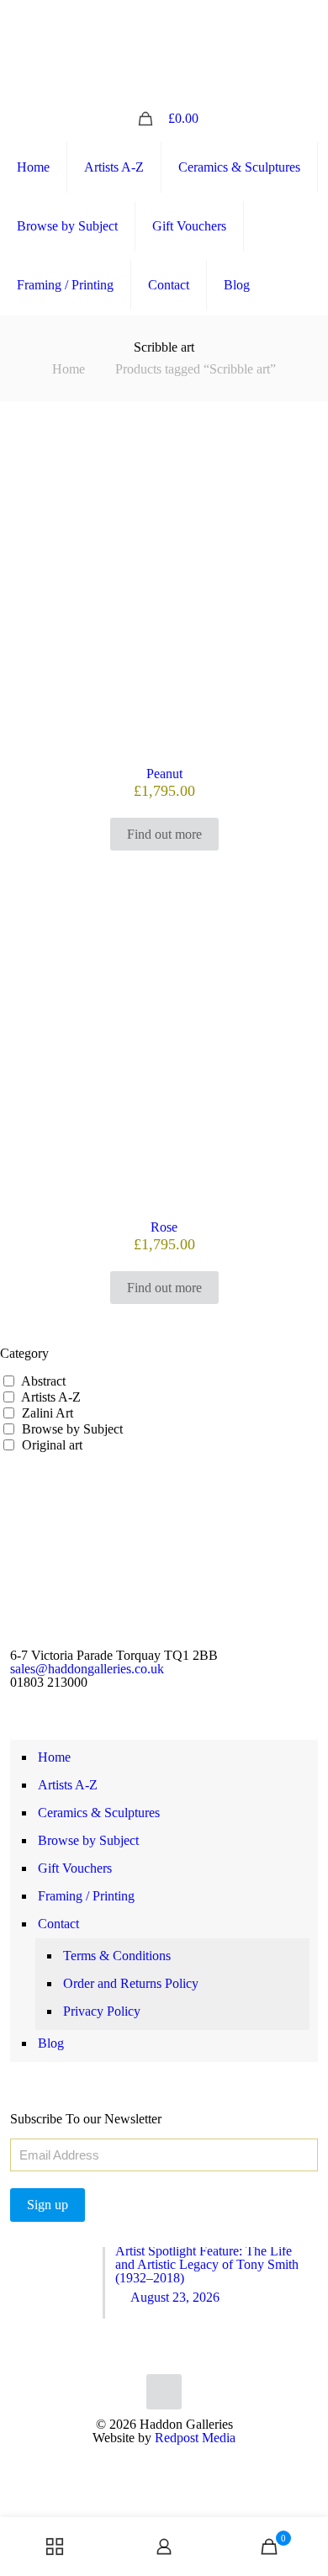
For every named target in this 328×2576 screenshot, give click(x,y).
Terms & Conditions (117, 1956)
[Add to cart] (309, 446)
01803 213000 (49, 1682)
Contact (58, 1924)
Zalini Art (48, 1413)
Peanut (164, 774)
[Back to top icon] (164, 2392)
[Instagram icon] (175, 19)
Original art (52, 1445)
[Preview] (309, 495)
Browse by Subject (72, 1429)
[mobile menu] (305, 66)
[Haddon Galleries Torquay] (164, 66)
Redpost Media (195, 2438)
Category (24, 1354)
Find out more (164, 834)
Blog (51, 2043)
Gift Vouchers (75, 1868)
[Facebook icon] (154, 19)
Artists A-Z (51, 1397)
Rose (164, 1227)
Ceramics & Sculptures (99, 1813)
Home (69, 369)
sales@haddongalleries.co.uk (87, 1669)
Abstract (43, 1381)
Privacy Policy (102, 2011)
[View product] (309, 470)
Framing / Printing (86, 1896)
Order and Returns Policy (131, 1983)
